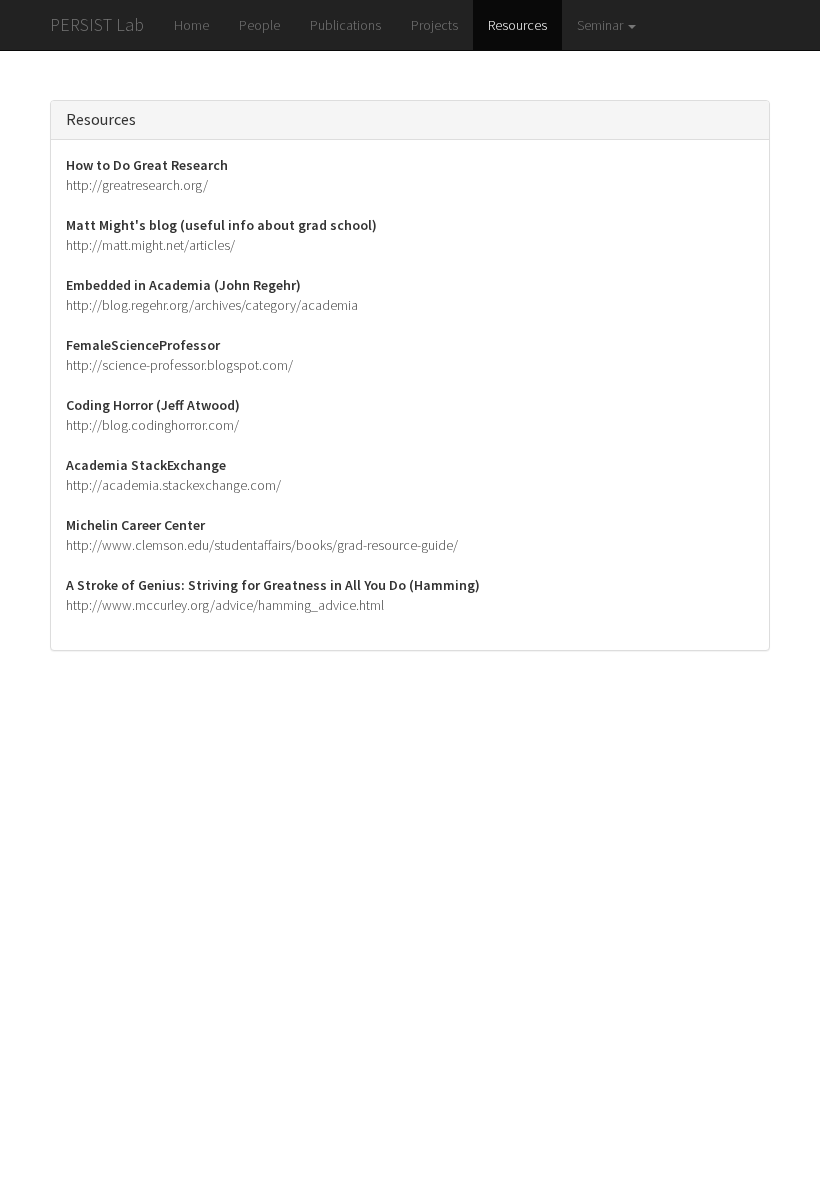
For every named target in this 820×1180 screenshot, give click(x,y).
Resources (517, 25)
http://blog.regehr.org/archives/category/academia (212, 305)
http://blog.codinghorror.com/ (152, 425)
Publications (345, 25)
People (259, 25)
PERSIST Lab (97, 24)
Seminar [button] (601, 25)
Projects (434, 25)
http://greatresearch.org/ (137, 185)
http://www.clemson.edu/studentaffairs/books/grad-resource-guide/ (262, 545)
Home (191, 25)
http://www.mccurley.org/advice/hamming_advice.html (225, 605)
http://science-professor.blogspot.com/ (179, 365)
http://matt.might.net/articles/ (150, 245)
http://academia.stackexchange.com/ (173, 485)
